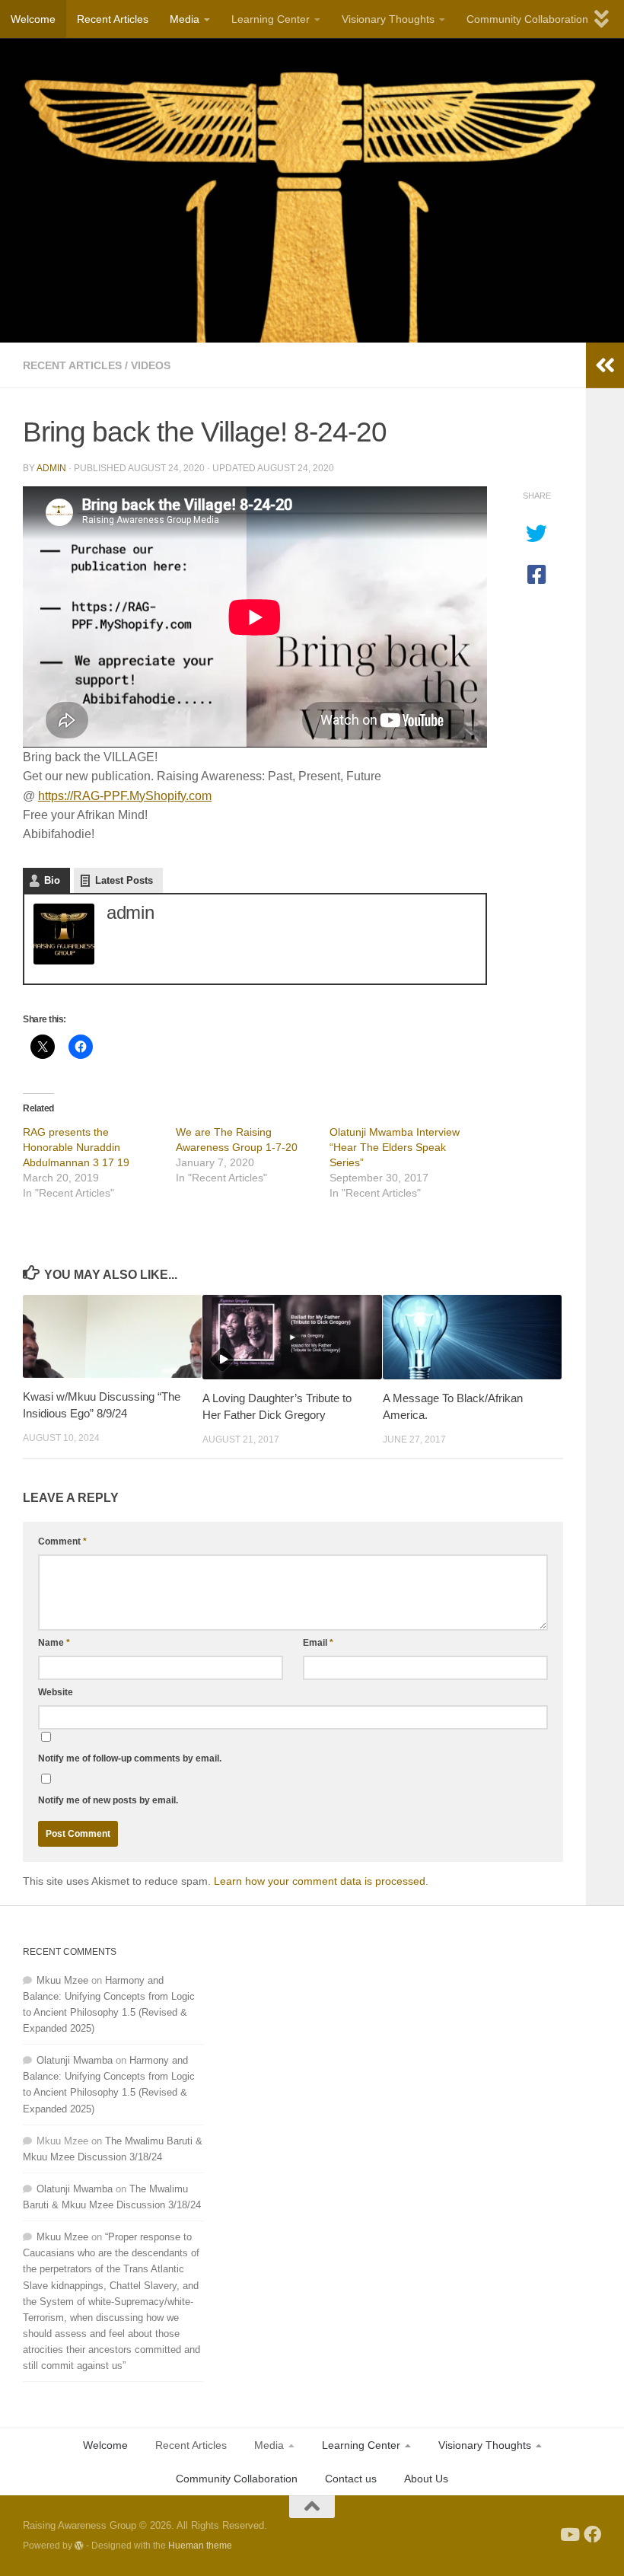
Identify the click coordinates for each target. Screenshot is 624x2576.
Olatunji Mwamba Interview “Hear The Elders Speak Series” (395, 1147)
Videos (151, 365)
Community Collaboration (527, 19)
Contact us (351, 2479)
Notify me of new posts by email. (108, 1800)
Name (54, 1643)
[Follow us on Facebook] (592, 2535)
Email (318, 1643)
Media (185, 19)
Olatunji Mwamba (75, 2060)
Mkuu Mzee (62, 1980)
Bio (52, 880)
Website (56, 1692)
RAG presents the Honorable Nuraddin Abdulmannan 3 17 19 (76, 1147)
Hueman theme (200, 2545)
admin (51, 468)
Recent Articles (113, 19)
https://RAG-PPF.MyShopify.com (125, 796)
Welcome (33, 19)
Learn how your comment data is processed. (321, 1881)
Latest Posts (124, 880)
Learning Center (271, 19)
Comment (62, 1541)
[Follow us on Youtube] (569, 2535)
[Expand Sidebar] (605, 365)
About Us (426, 2479)
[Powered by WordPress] (79, 2546)
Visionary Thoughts (388, 19)
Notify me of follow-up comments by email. (130, 1758)
